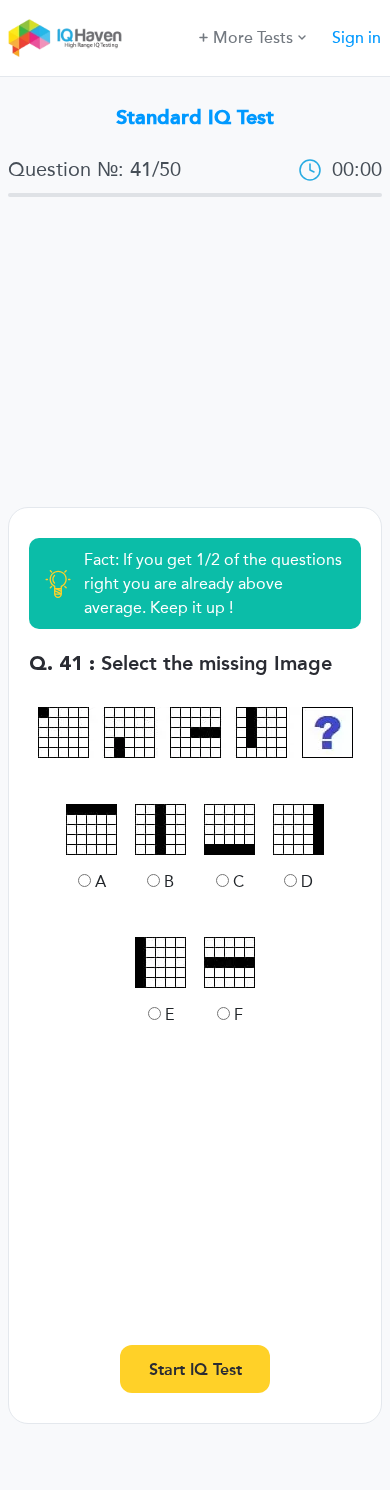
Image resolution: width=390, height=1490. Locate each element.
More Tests (253, 38)
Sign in (356, 38)
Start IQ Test (195, 1369)
